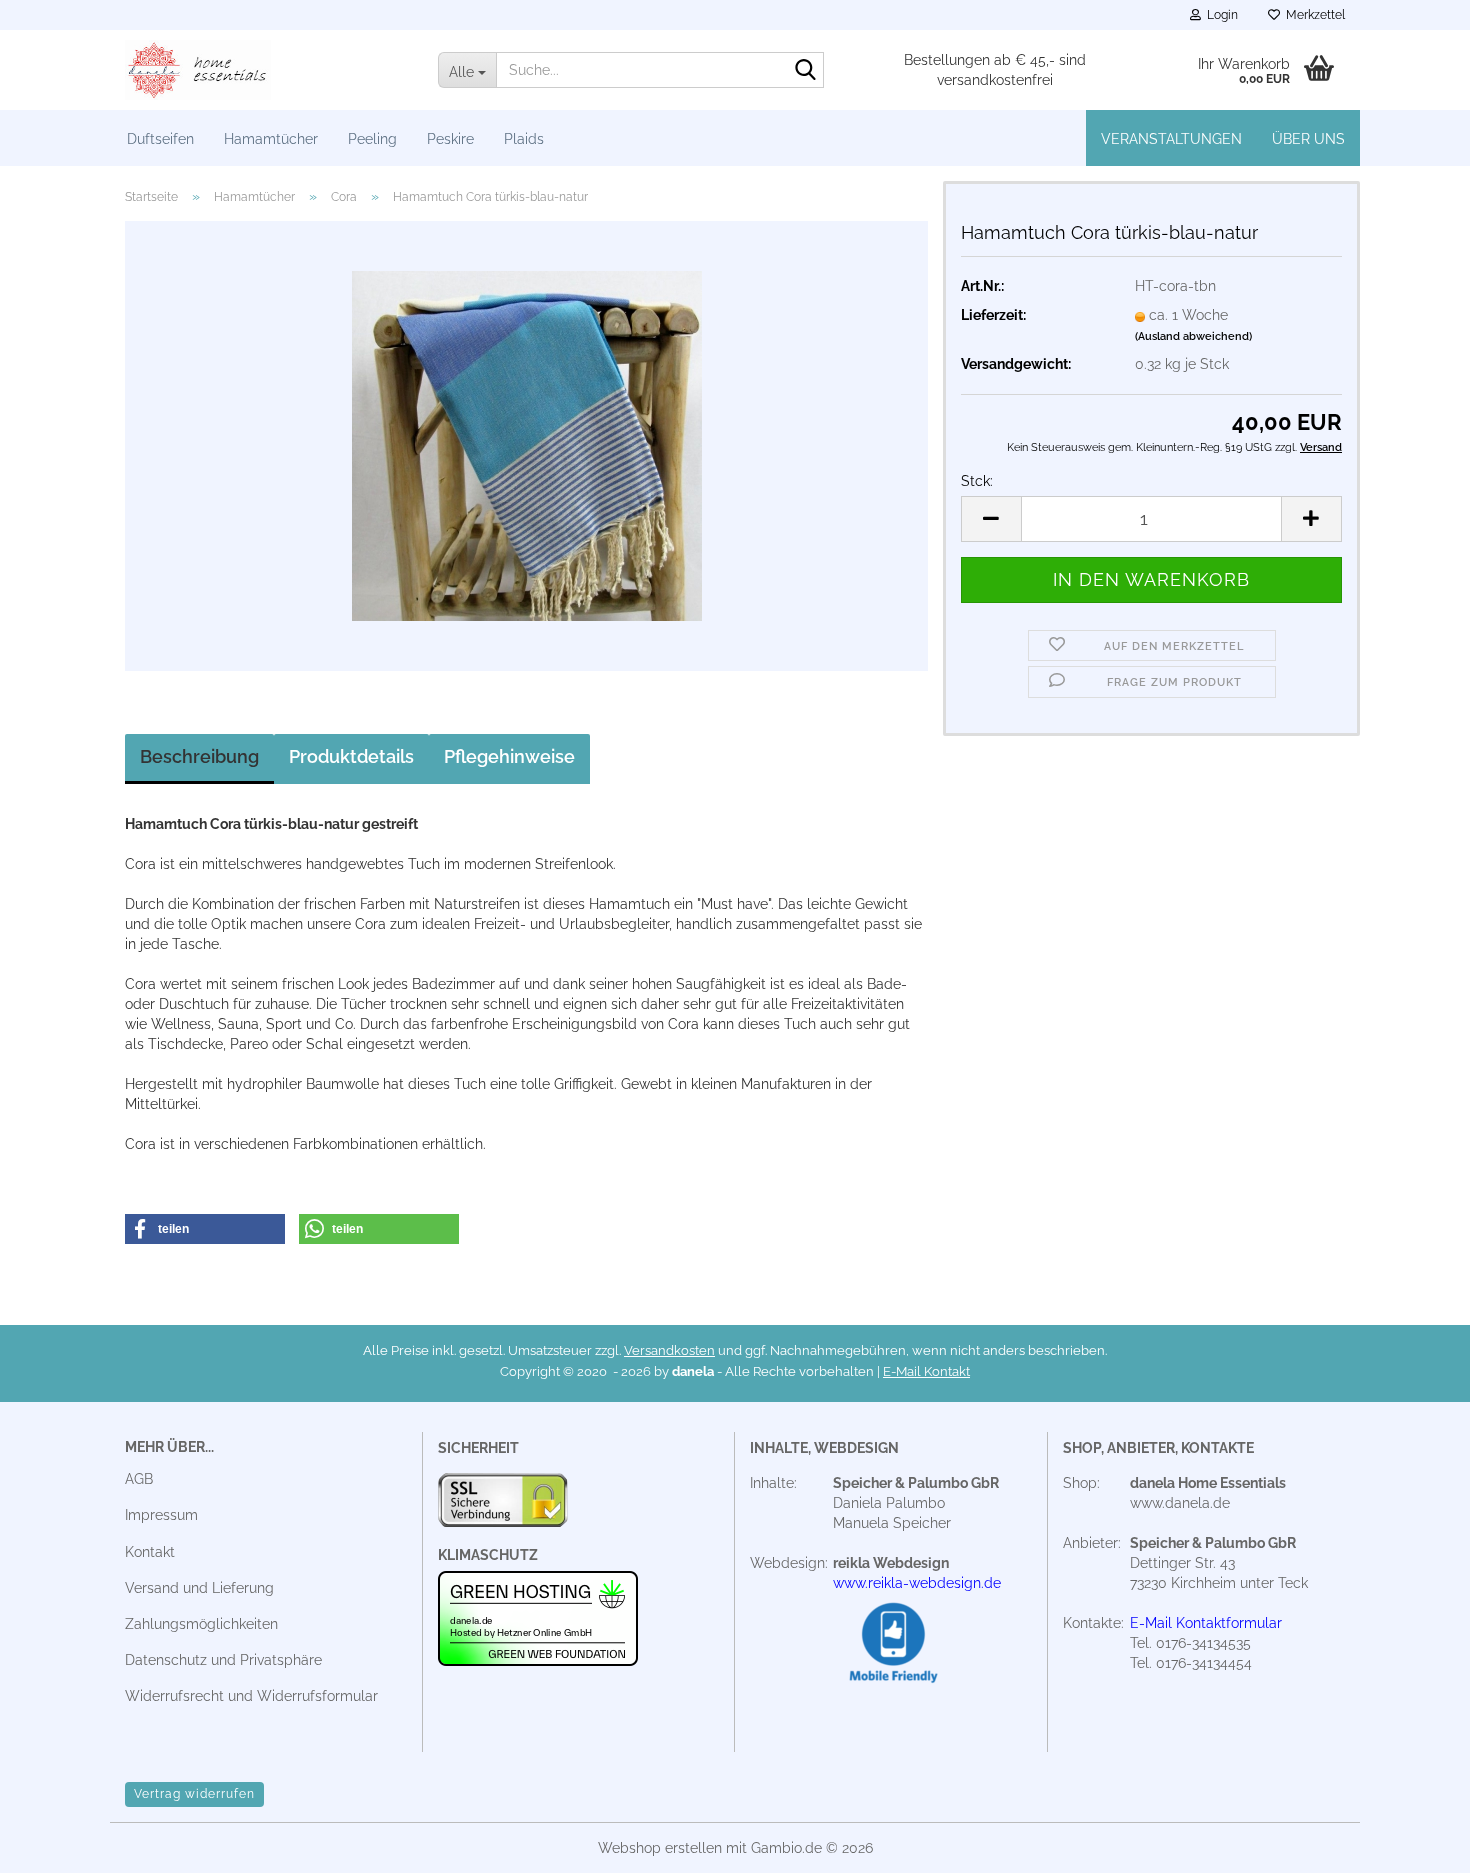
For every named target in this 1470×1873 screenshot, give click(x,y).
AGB (139, 1479)
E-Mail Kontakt (926, 1371)
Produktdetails (351, 756)
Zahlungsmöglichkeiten (201, 1624)
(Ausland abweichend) (1193, 336)
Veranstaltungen (1171, 139)
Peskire (450, 139)
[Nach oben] (1415, 1843)
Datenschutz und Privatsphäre (223, 1660)
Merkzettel (1312, 15)
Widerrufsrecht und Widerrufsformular (251, 1696)
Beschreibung (199, 756)
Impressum (161, 1515)
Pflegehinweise (509, 756)
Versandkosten (669, 1350)
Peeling (372, 139)
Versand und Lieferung (199, 1588)
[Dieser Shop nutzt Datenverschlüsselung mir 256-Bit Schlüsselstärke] (503, 1505)
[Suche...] (805, 71)
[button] (991, 519)
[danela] (266, 70)
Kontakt (150, 1552)
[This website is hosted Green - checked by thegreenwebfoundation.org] (538, 1617)
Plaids (524, 139)
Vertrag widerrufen (194, 1794)
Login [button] (1219, 15)
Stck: (977, 481)
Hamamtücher (271, 139)
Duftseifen (160, 139)
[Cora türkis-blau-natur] (527, 445)
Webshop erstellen (660, 1848)
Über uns (1308, 139)
